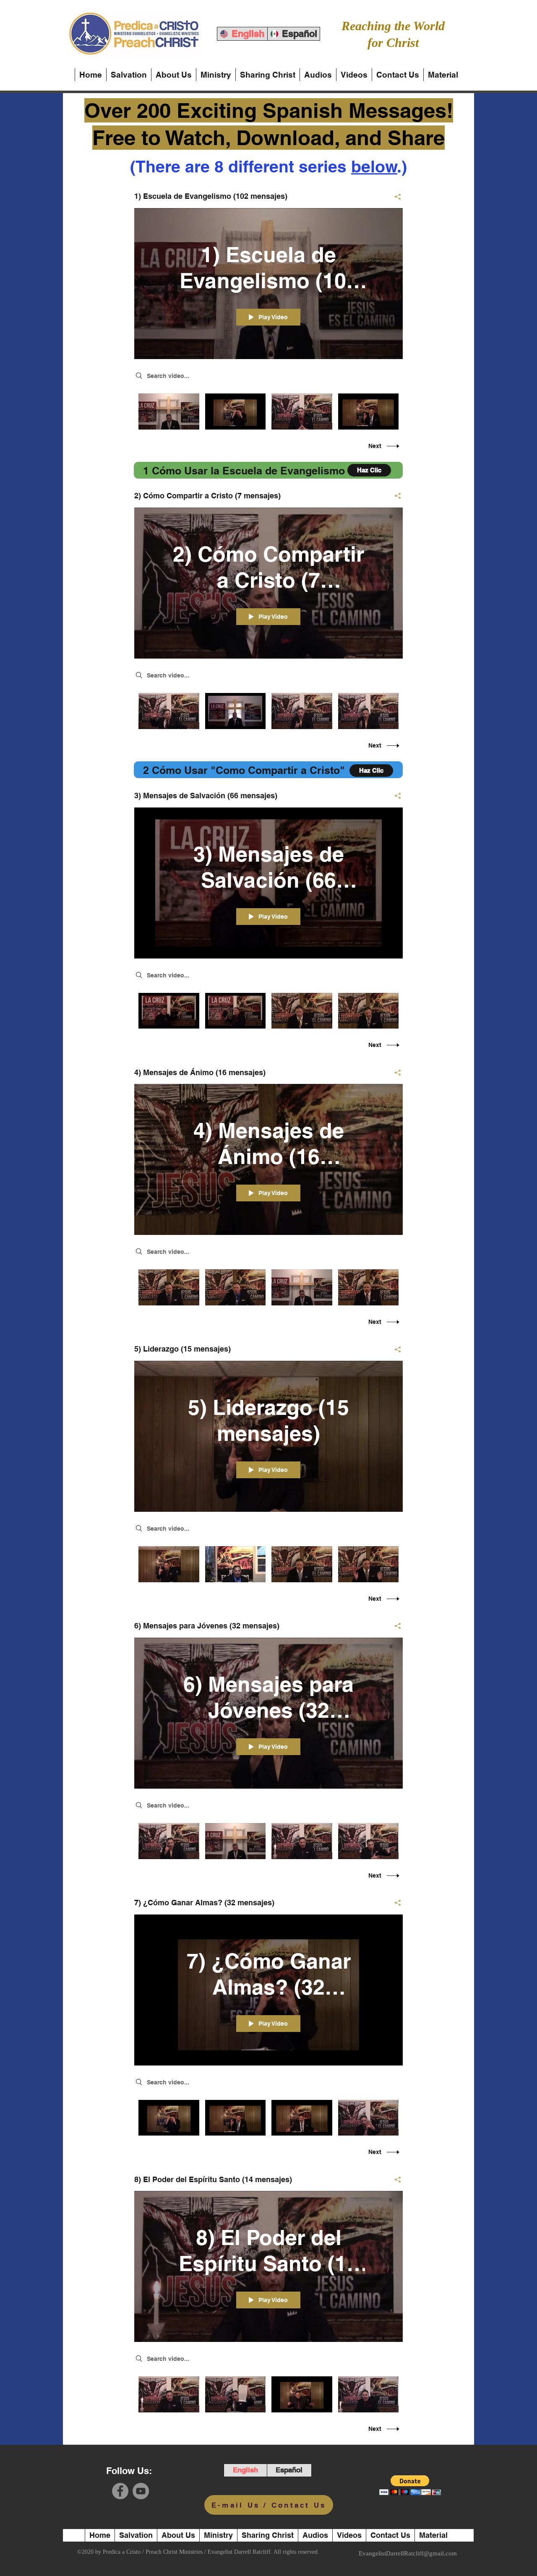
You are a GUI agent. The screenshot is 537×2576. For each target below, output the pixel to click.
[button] (410, 2485)
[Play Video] (169, 411)
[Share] (395, 197)
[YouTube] (141, 2491)
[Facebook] (120, 2491)
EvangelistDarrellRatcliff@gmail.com (408, 2553)
